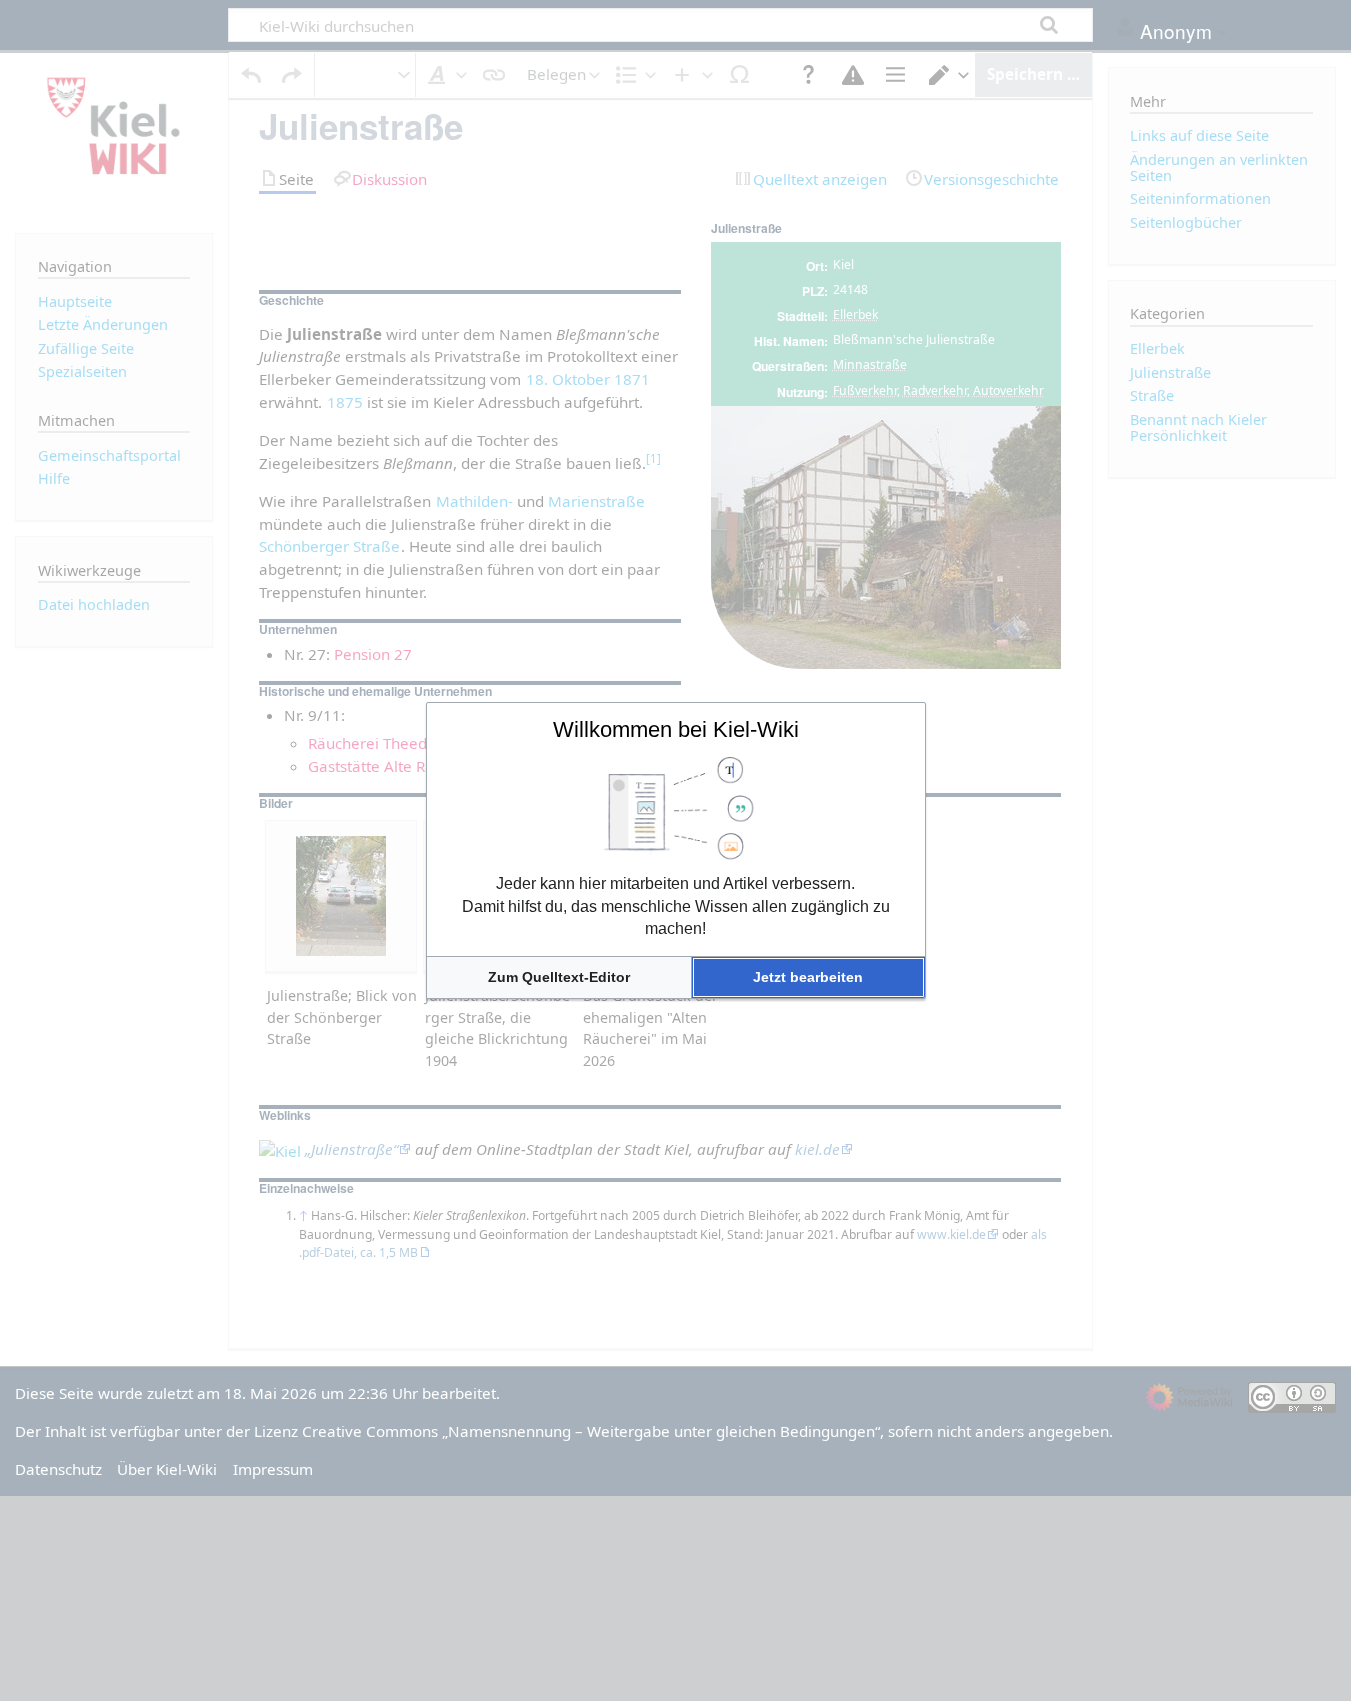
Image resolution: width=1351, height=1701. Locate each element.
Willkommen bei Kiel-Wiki (676, 729)
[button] (559, 977)
